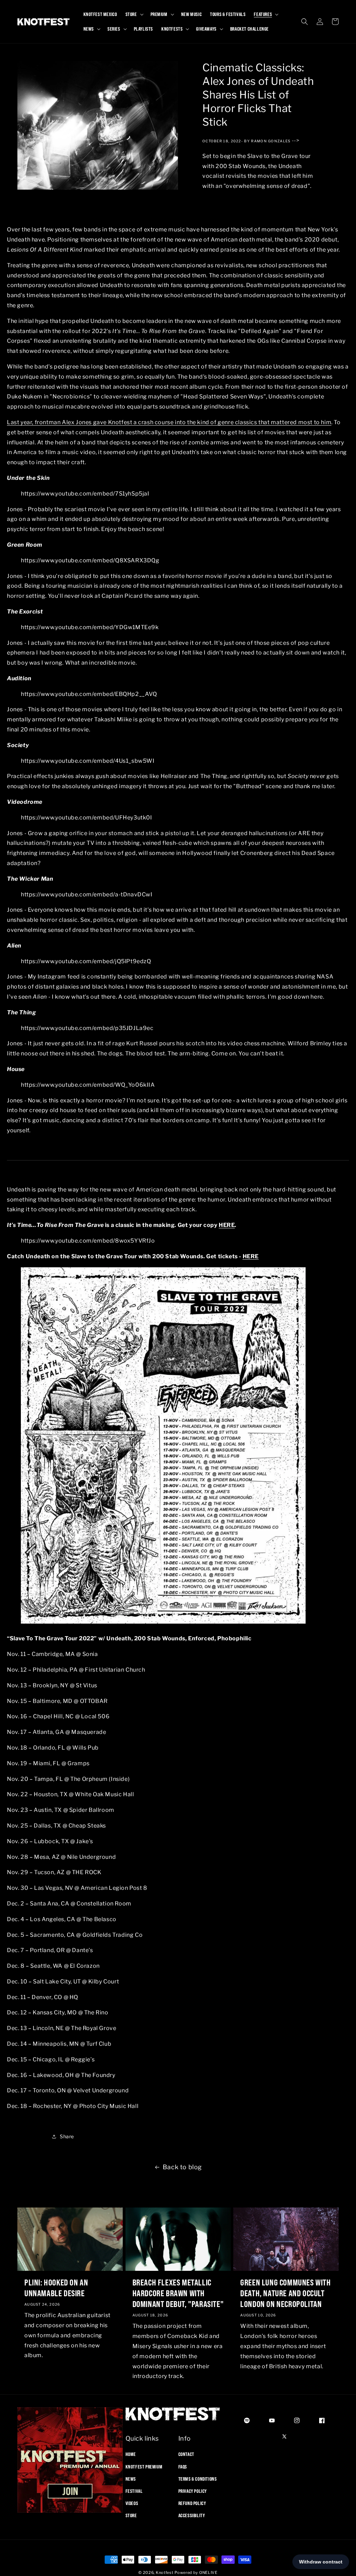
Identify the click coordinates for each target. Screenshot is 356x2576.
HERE (227, 1225)
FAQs (183, 2467)
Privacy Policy (193, 2491)
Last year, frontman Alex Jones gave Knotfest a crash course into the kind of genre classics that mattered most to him (169, 422)
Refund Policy (192, 2503)
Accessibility (192, 2515)
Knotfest (165, 2573)
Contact (186, 2454)
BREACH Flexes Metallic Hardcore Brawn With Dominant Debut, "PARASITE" (178, 2293)
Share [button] (67, 2136)
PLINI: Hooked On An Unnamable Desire (56, 2288)
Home (131, 2454)
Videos (132, 2503)
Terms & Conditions (198, 2479)
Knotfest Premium (144, 2467)
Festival (134, 2491)
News (131, 2479)
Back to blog (182, 2167)
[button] (134, 14)
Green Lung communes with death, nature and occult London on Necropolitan (285, 2293)
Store (131, 2515)
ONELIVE (208, 2573)
